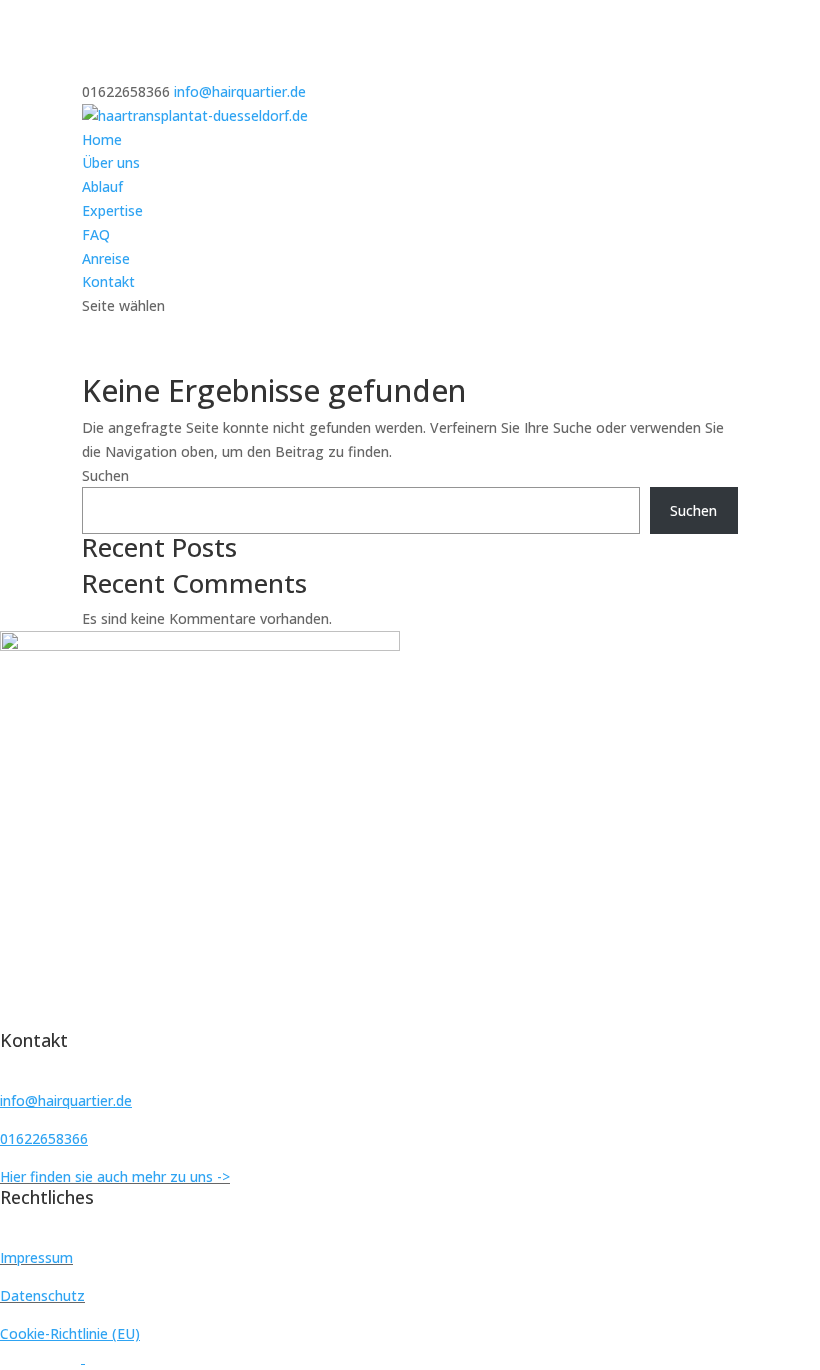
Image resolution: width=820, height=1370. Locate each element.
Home (102, 139)
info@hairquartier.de (66, 1100)
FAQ (96, 234)
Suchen (105, 475)
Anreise (106, 258)
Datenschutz (42, 1295)
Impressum (36, 1257)
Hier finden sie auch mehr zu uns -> (115, 1176)
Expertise (112, 210)
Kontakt (108, 281)
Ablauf (102, 186)
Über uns (111, 162)
